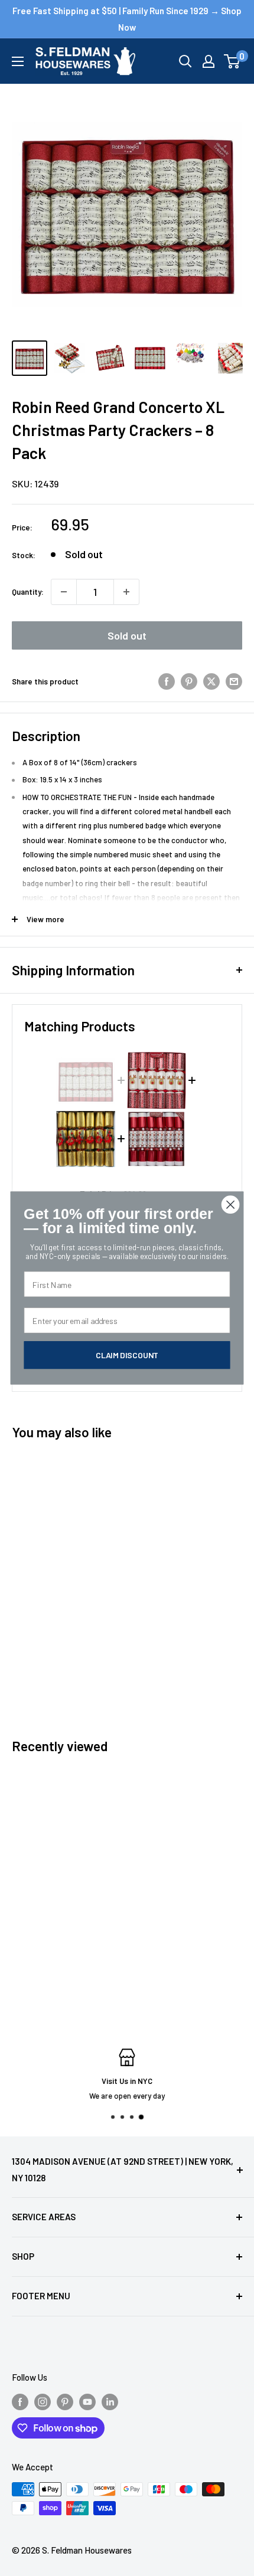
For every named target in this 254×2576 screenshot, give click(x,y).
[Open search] (185, 61)
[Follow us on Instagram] (43, 2401)
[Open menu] (18, 61)
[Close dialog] (231, 1205)
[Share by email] (234, 681)
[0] (232, 61)
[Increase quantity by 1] (126, 592)
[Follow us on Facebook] (20, 2401)
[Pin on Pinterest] (189, 681)
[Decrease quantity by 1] (64, 592)
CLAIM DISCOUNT (127, 1355)
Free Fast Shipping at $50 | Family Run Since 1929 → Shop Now (127, 19)
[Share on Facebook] (167, 681)
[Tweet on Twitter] (211, 681)
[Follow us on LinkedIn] (110, 2401)
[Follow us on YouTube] (87, 2401)
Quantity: (28, 592)
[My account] (209, 61)
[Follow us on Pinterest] (65, 2401)
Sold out (127, 635)
